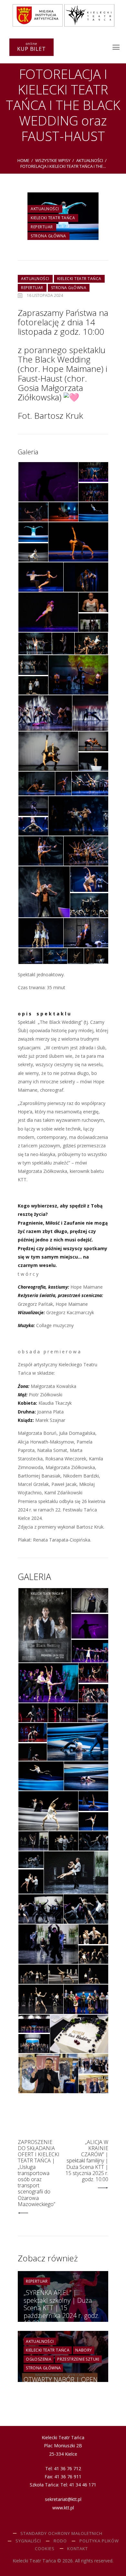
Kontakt (78, 2549)
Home (23, 160)
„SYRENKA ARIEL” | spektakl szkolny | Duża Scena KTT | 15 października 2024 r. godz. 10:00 (62, 2308)
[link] (72, 369)
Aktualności (90, 160)
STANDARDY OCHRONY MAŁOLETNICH (61, 2533)
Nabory (84, 2350)
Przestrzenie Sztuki (78, 2359)
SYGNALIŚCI (28, 2541)
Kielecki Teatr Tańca (53, 218)
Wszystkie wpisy (53, 160)
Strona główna (48, 236)
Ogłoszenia (39, 2359)
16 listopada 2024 (45, 295)
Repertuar (42, 227)
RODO (60, 2541)
